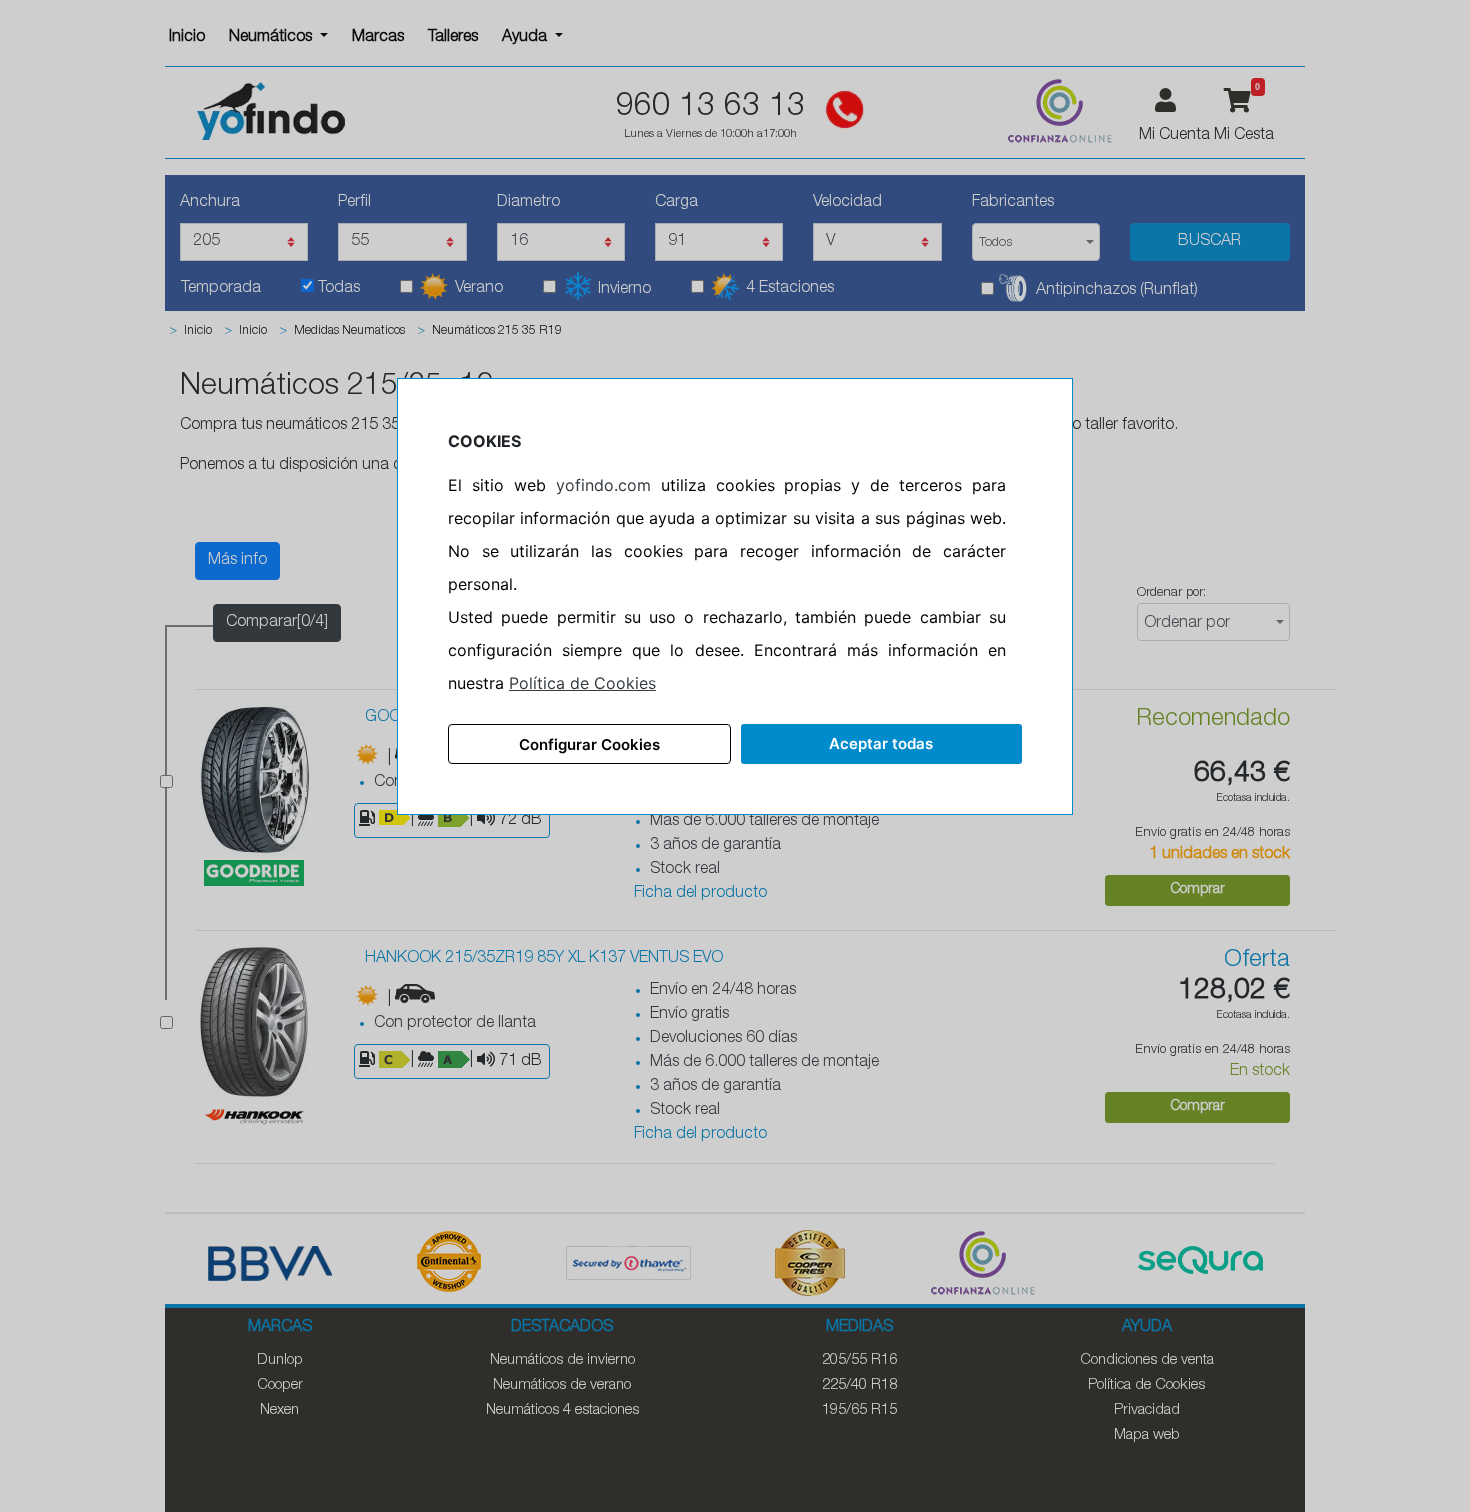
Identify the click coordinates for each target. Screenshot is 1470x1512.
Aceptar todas (881, 743)
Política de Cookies (582, 683)
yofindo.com (603, 485)
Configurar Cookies (589, 744)
